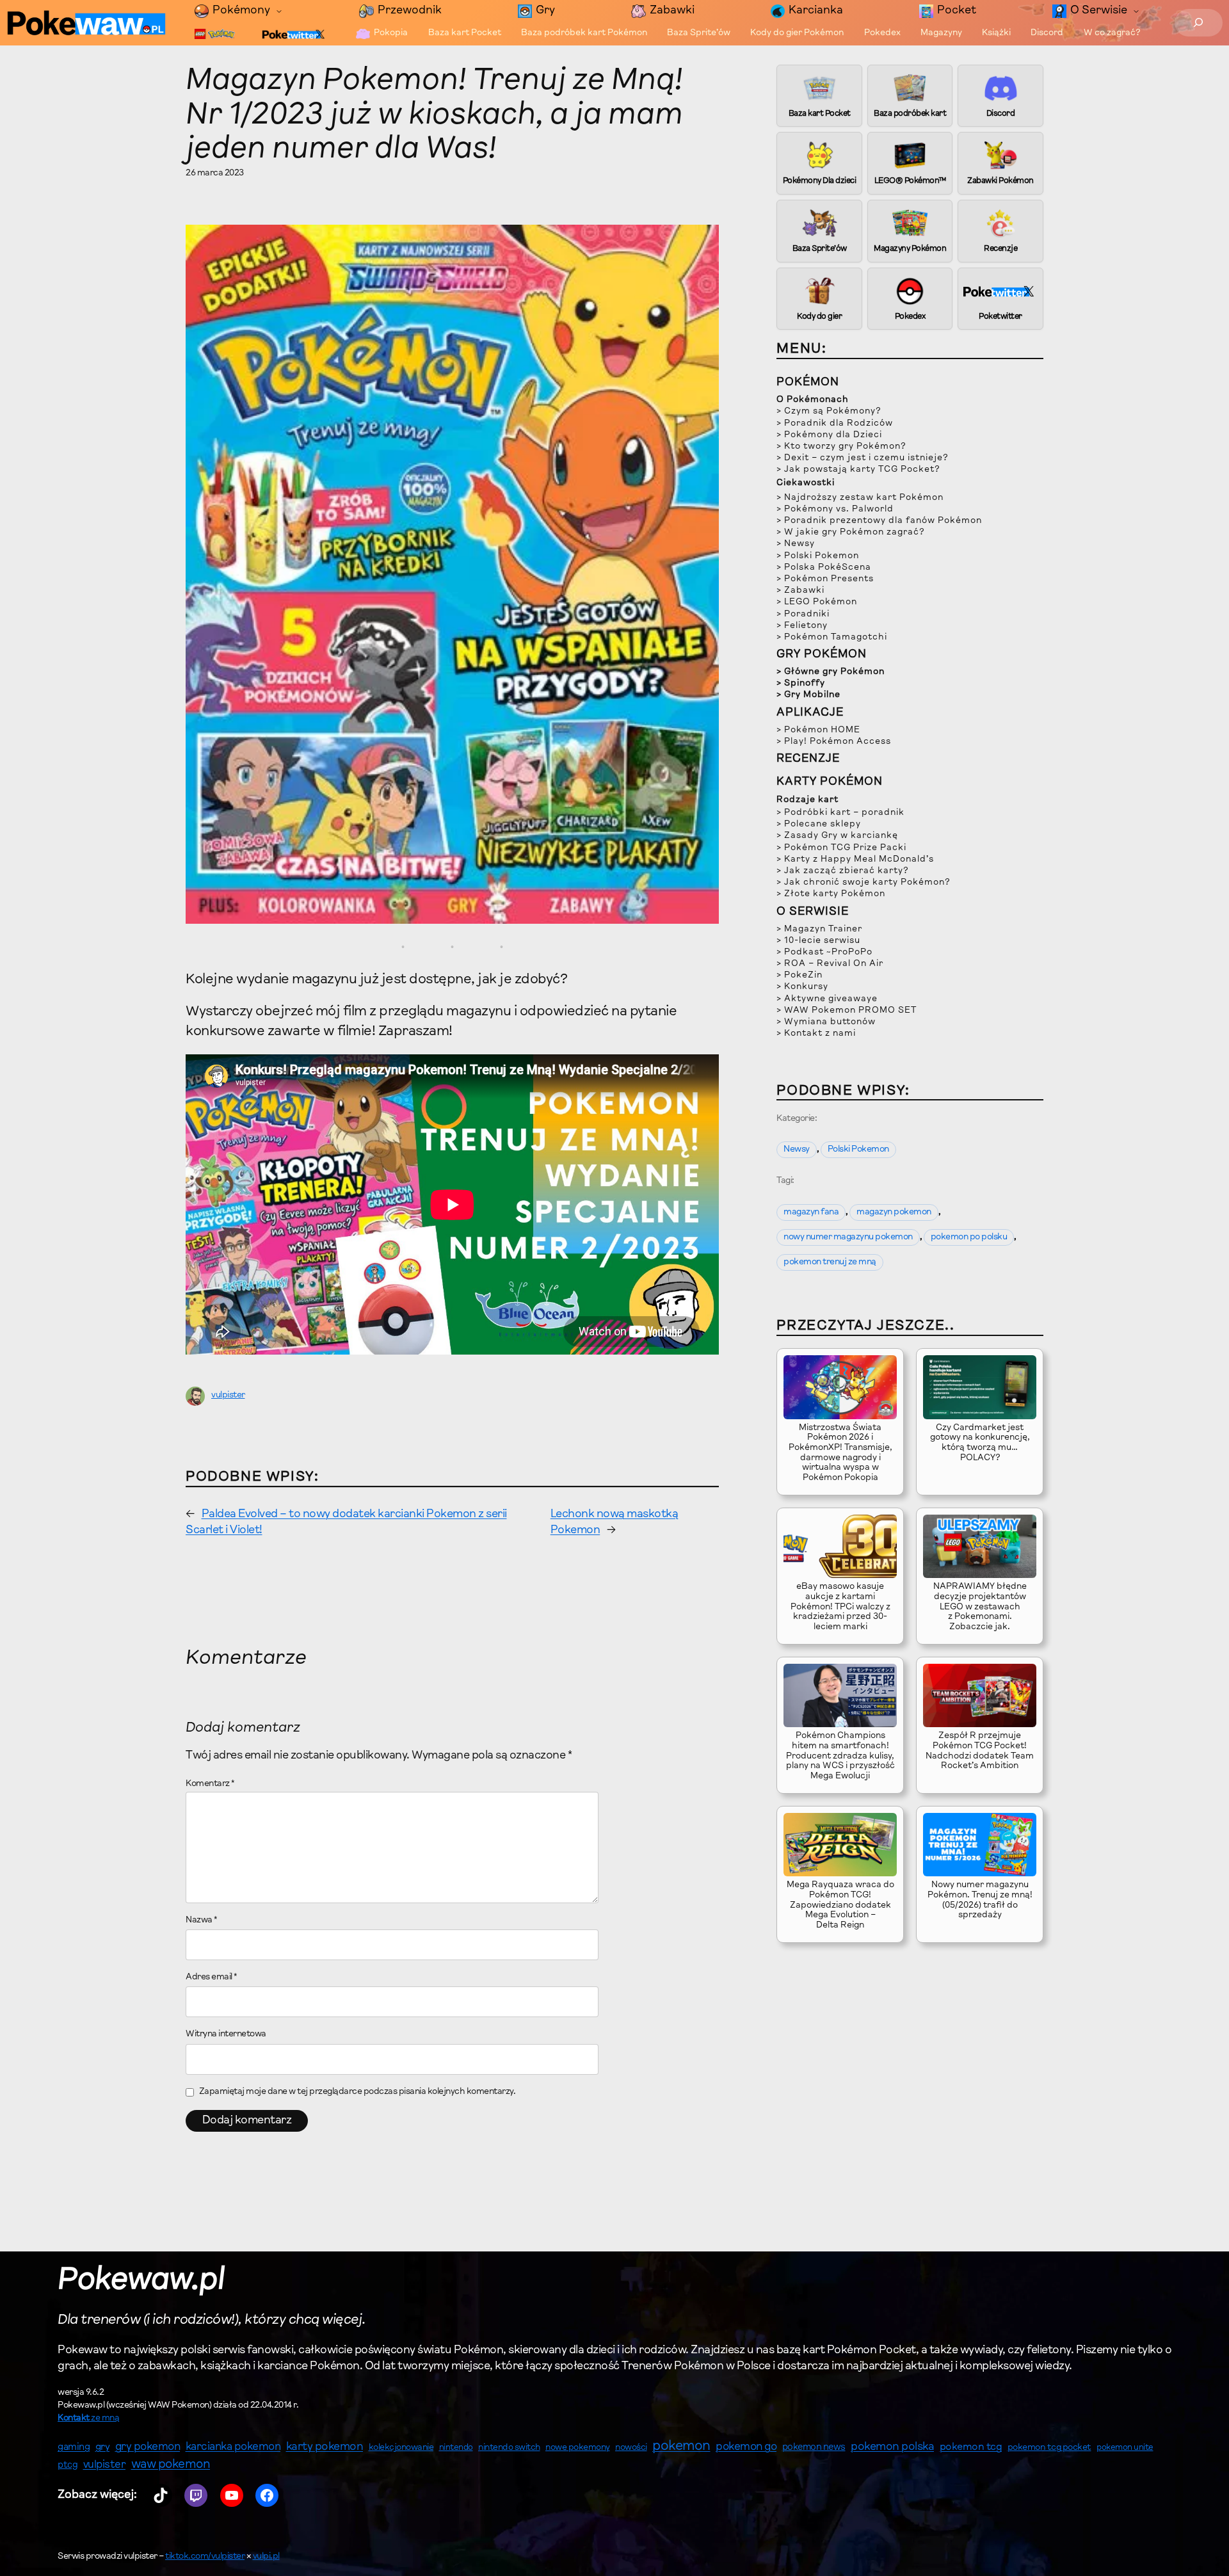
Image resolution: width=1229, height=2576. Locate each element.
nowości (631, 2448)
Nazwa (202, 1920)
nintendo (456, 2448)
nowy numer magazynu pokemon (848, 1237)
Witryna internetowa (226, 2034)
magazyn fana (811, 1212)
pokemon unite (1125, 2448)
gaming (74, 2448)
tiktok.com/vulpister (205, 2557)
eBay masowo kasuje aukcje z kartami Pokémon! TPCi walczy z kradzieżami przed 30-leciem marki (840, 1607)
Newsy (797, 1150)
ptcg (68, 2466)
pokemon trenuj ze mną (830, 1262)
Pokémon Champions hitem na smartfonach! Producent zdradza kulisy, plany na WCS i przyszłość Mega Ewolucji (840, 1756)
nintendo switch (509, 2448)
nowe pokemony (578, 2448)
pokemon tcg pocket (1049, 2448)
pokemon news (814, 2448)
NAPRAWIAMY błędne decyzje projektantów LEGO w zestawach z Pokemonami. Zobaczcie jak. (980, 1607)
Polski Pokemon (858, 1150)
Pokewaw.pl (141, 2281)
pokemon (681, 2447)
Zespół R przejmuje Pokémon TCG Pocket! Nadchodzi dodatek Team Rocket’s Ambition (980, 1751)
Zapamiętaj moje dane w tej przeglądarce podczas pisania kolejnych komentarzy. (357, 2092)
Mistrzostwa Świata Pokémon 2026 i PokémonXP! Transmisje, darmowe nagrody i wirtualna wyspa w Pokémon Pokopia (840, 1453)
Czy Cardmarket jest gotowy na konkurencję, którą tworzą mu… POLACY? (980, 1443)
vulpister (228, 1396)
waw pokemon (171, 2465)
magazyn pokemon (894, 1212)
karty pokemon (325, 2447)
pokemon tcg (971, 2447)
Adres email (212, 1977)
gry (103, 2447)
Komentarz (210, 1784)
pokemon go (746, 2447)
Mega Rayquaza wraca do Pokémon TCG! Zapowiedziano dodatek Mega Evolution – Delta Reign (840, 1905)
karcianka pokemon (233, 2447)
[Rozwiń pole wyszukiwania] (1199, 23)
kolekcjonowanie (401, 2448)
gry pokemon (148, 2447)
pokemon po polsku (969, 1237)
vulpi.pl (266, 2557)
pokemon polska (892, 2447)
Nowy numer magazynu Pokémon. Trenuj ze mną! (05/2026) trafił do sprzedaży (980, 1900)
